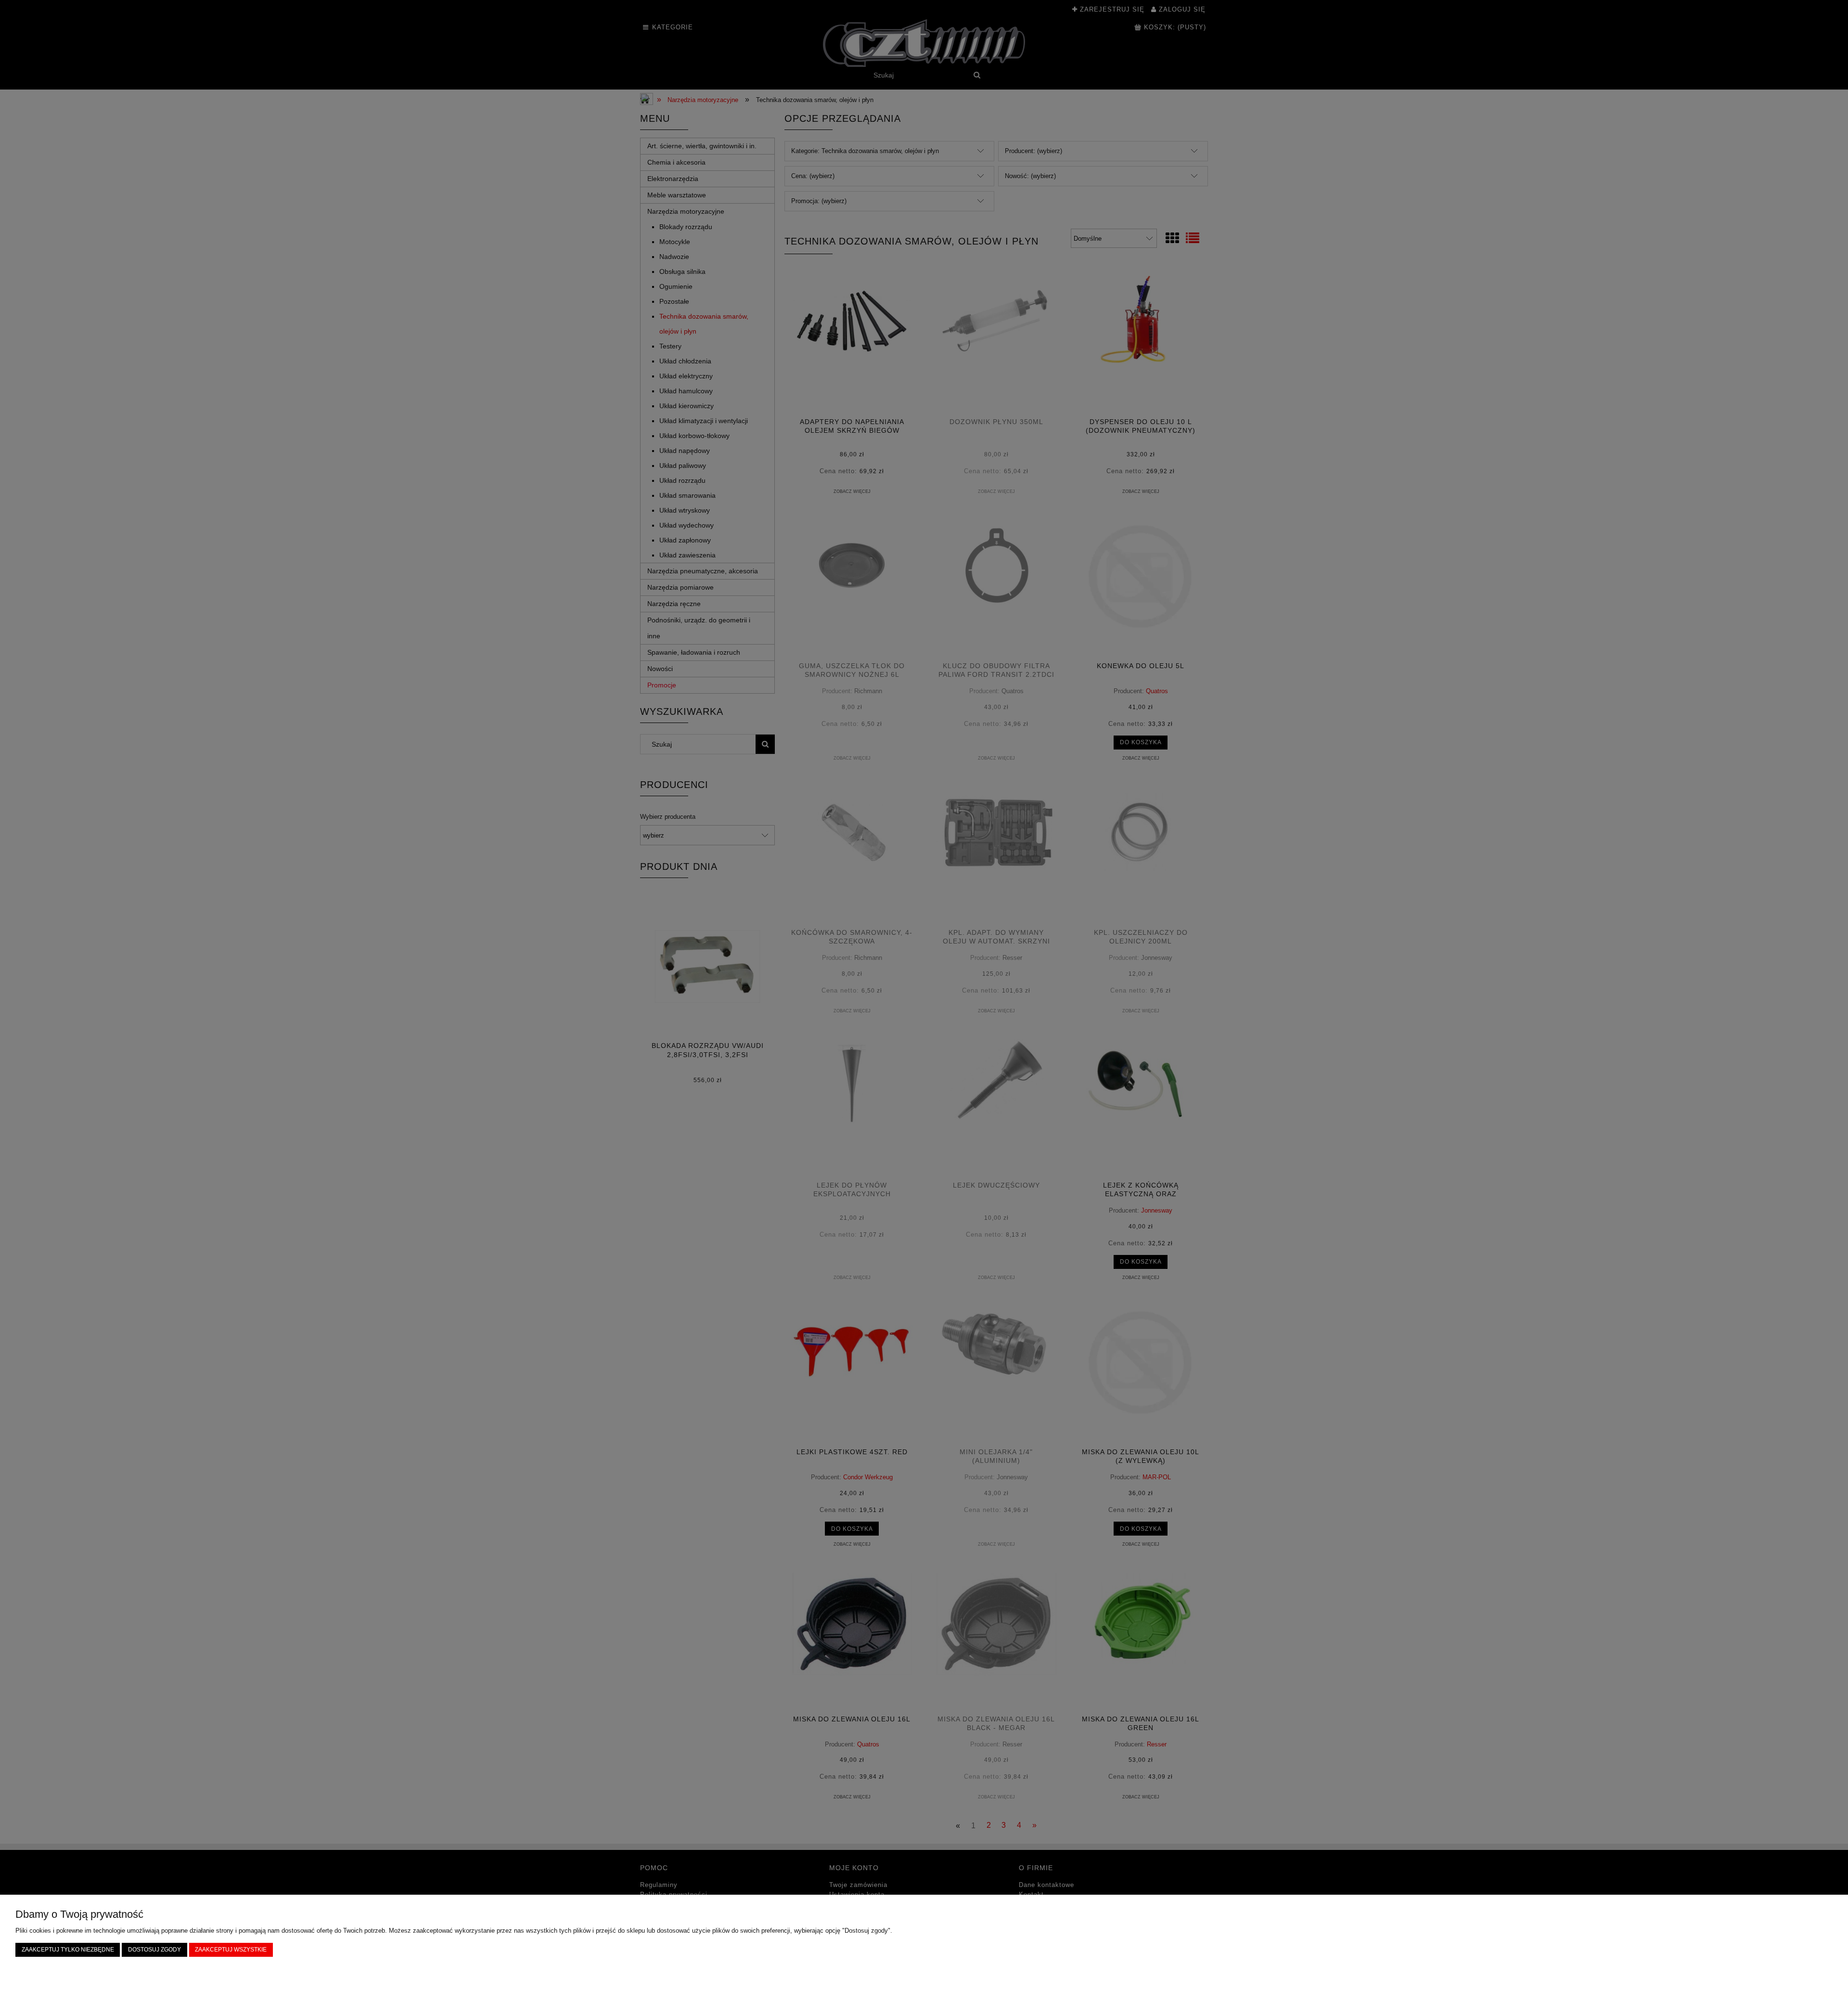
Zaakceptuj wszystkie (231, 1949)
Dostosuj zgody (154, 1949)
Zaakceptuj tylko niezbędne (68, 1949)
